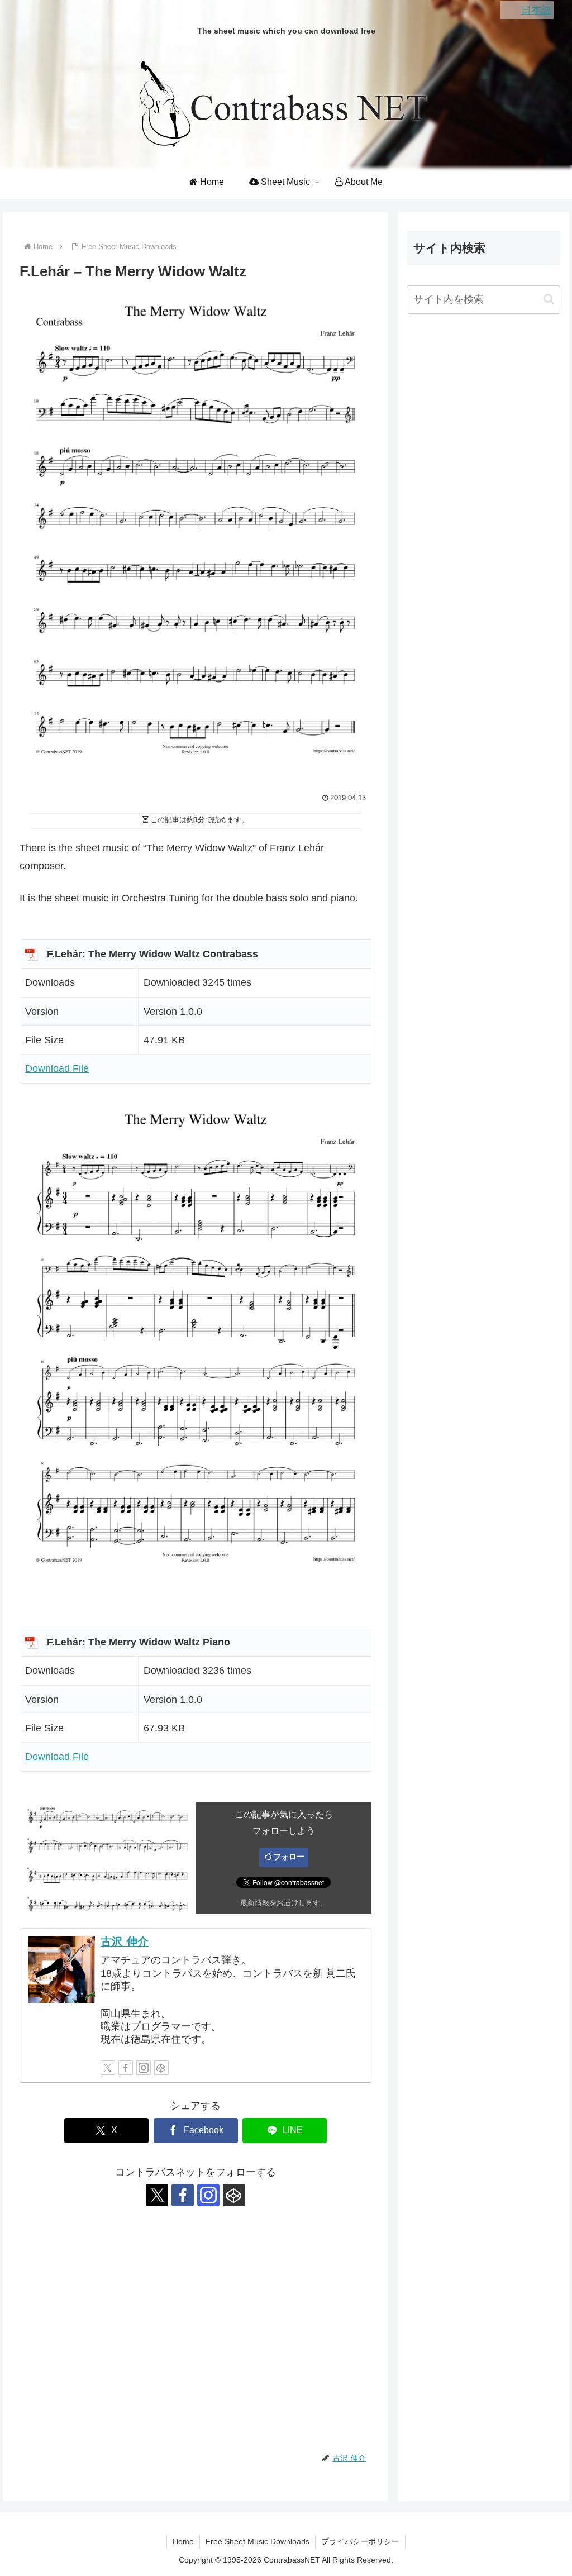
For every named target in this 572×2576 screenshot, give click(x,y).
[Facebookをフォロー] (126, 2068)
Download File (57, 1068)
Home (183, 2541)
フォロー (289, 1857)
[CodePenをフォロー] (161, 2068)
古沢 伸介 (125, 1941)
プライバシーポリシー (360, 2541)
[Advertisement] (196, 2332)
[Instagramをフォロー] (144, 2068)
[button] (549, 299)
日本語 (536, 10)
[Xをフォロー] (108, 2068)
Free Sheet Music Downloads (258, 2541)
